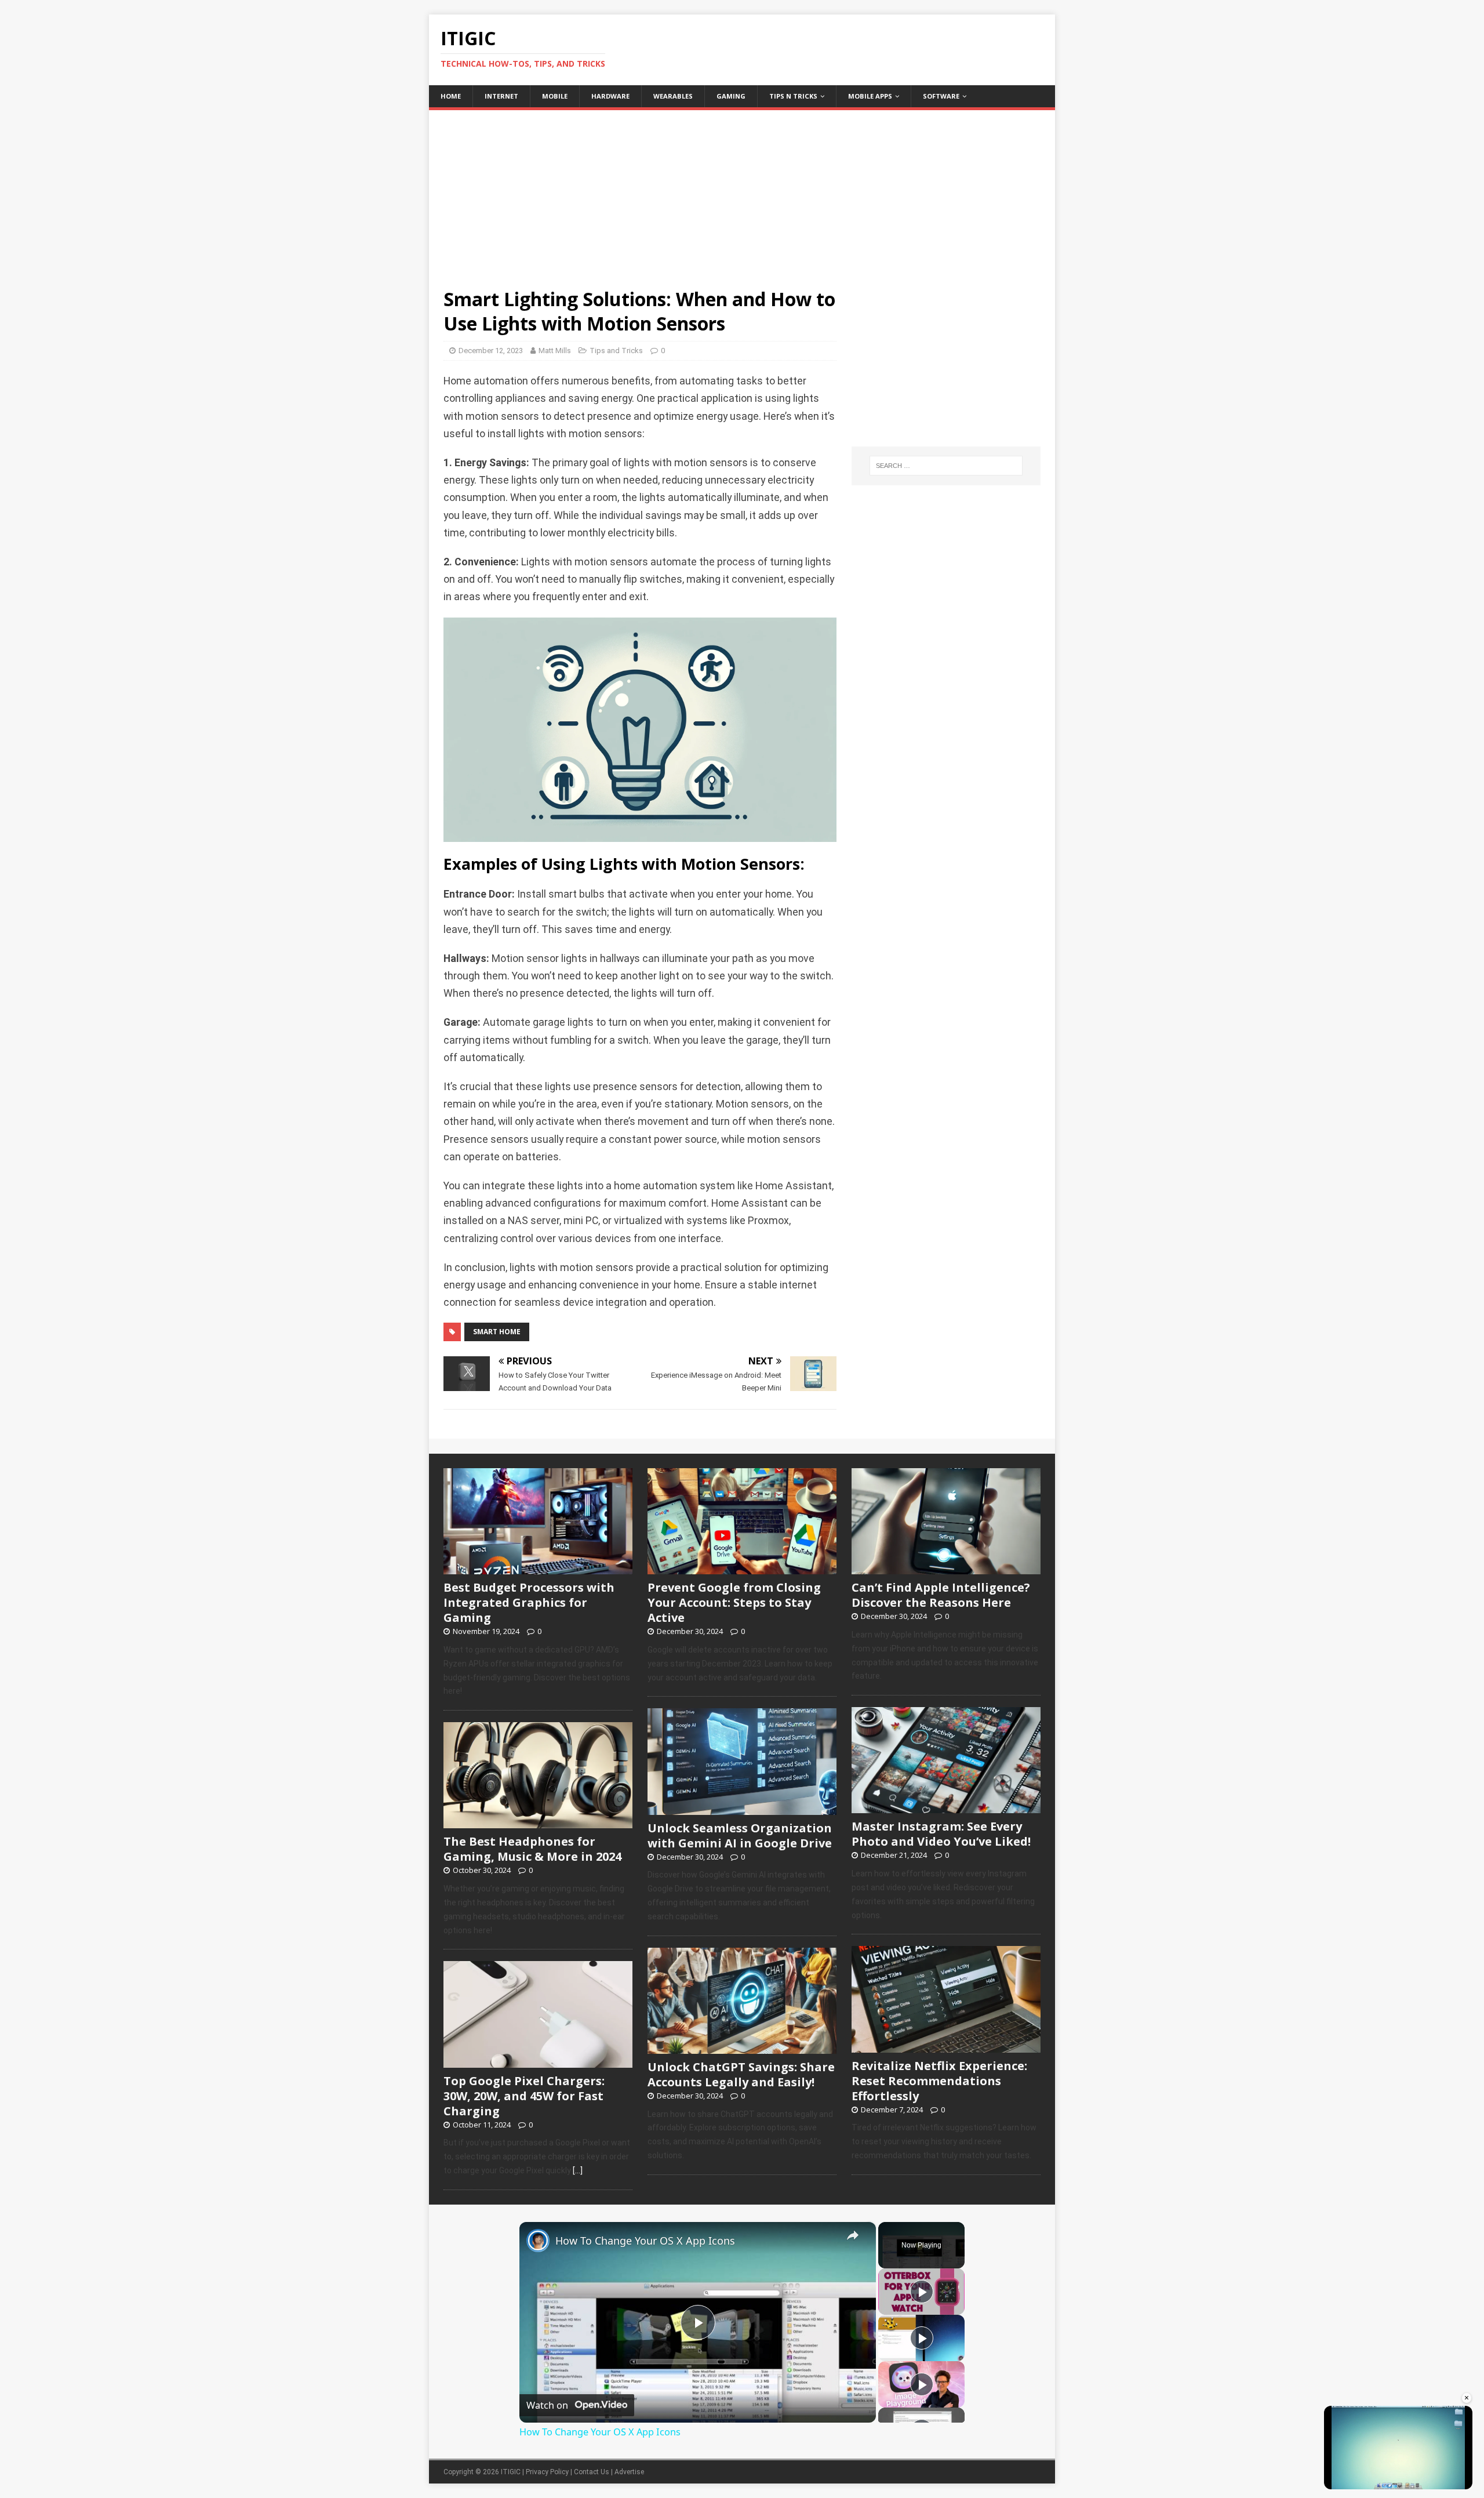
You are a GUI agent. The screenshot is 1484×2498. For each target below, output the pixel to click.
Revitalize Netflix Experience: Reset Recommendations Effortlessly (939, 2081)
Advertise (629, 2472)
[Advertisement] (742, 191)
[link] (538, 2241)
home (451, 96)
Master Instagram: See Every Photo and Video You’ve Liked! (941, 1834)
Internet (501, 96)
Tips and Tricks (616, 351)
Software (941, 96)
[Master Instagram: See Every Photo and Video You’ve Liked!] (946, 1807)
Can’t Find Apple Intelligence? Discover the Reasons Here (941, 1595)
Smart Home (497, 1332)
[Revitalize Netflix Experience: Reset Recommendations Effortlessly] (946, 2046)
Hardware (610, 96)
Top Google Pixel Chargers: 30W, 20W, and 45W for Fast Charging (524, 2096)
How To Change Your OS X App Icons (645, 2241)
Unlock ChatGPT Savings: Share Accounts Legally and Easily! (741, 2074)
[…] (578, 2170)
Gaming (731, 96)
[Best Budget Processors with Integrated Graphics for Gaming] (538, 1568)
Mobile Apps (870, 96)
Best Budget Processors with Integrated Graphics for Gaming (529, 1602)
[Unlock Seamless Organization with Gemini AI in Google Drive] (742, 1809)
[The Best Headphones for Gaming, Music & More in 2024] (538, 1822)
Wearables (673, 96)
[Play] (922, 2292)
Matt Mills (555, 351)
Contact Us (592, 2472)
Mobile (555, 96)
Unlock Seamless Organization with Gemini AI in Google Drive (740, 1836)
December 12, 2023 (491, 351)
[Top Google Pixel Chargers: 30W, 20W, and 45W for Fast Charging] (538, 2061)
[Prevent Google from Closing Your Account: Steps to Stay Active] (742, 1568)
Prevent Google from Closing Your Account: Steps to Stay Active (734, 1602)
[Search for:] (946, 466)
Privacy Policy (547, 2472)
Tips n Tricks (793, 96)
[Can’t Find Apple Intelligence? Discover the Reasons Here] (946, 1568)
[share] (853, 2235)
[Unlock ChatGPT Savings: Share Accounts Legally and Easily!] (742, 2047)
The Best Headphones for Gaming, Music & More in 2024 (532, 1849)
